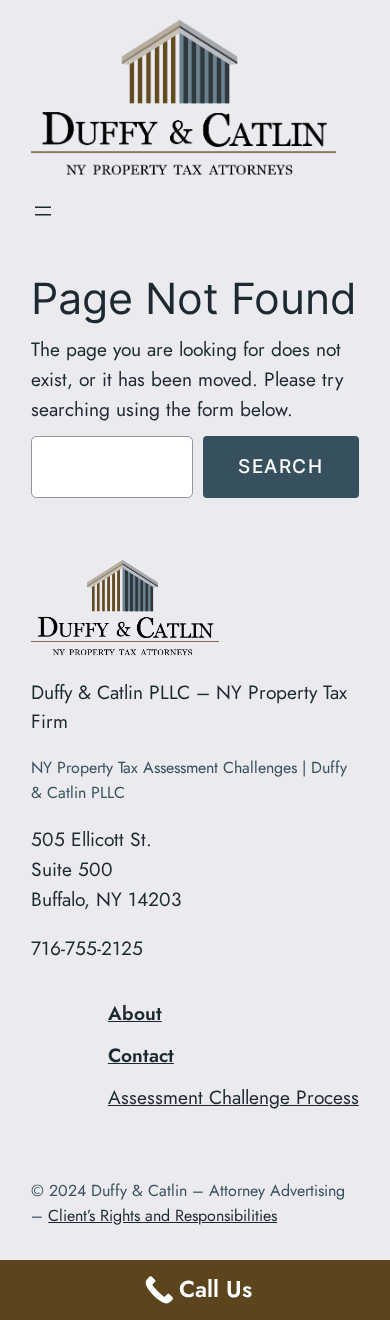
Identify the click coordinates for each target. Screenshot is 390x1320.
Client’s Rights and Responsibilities (162, 1215)
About (135, 1013)
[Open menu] (43, 211)
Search (281, 466)
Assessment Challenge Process (233, 1097)
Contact (141, 1055)
